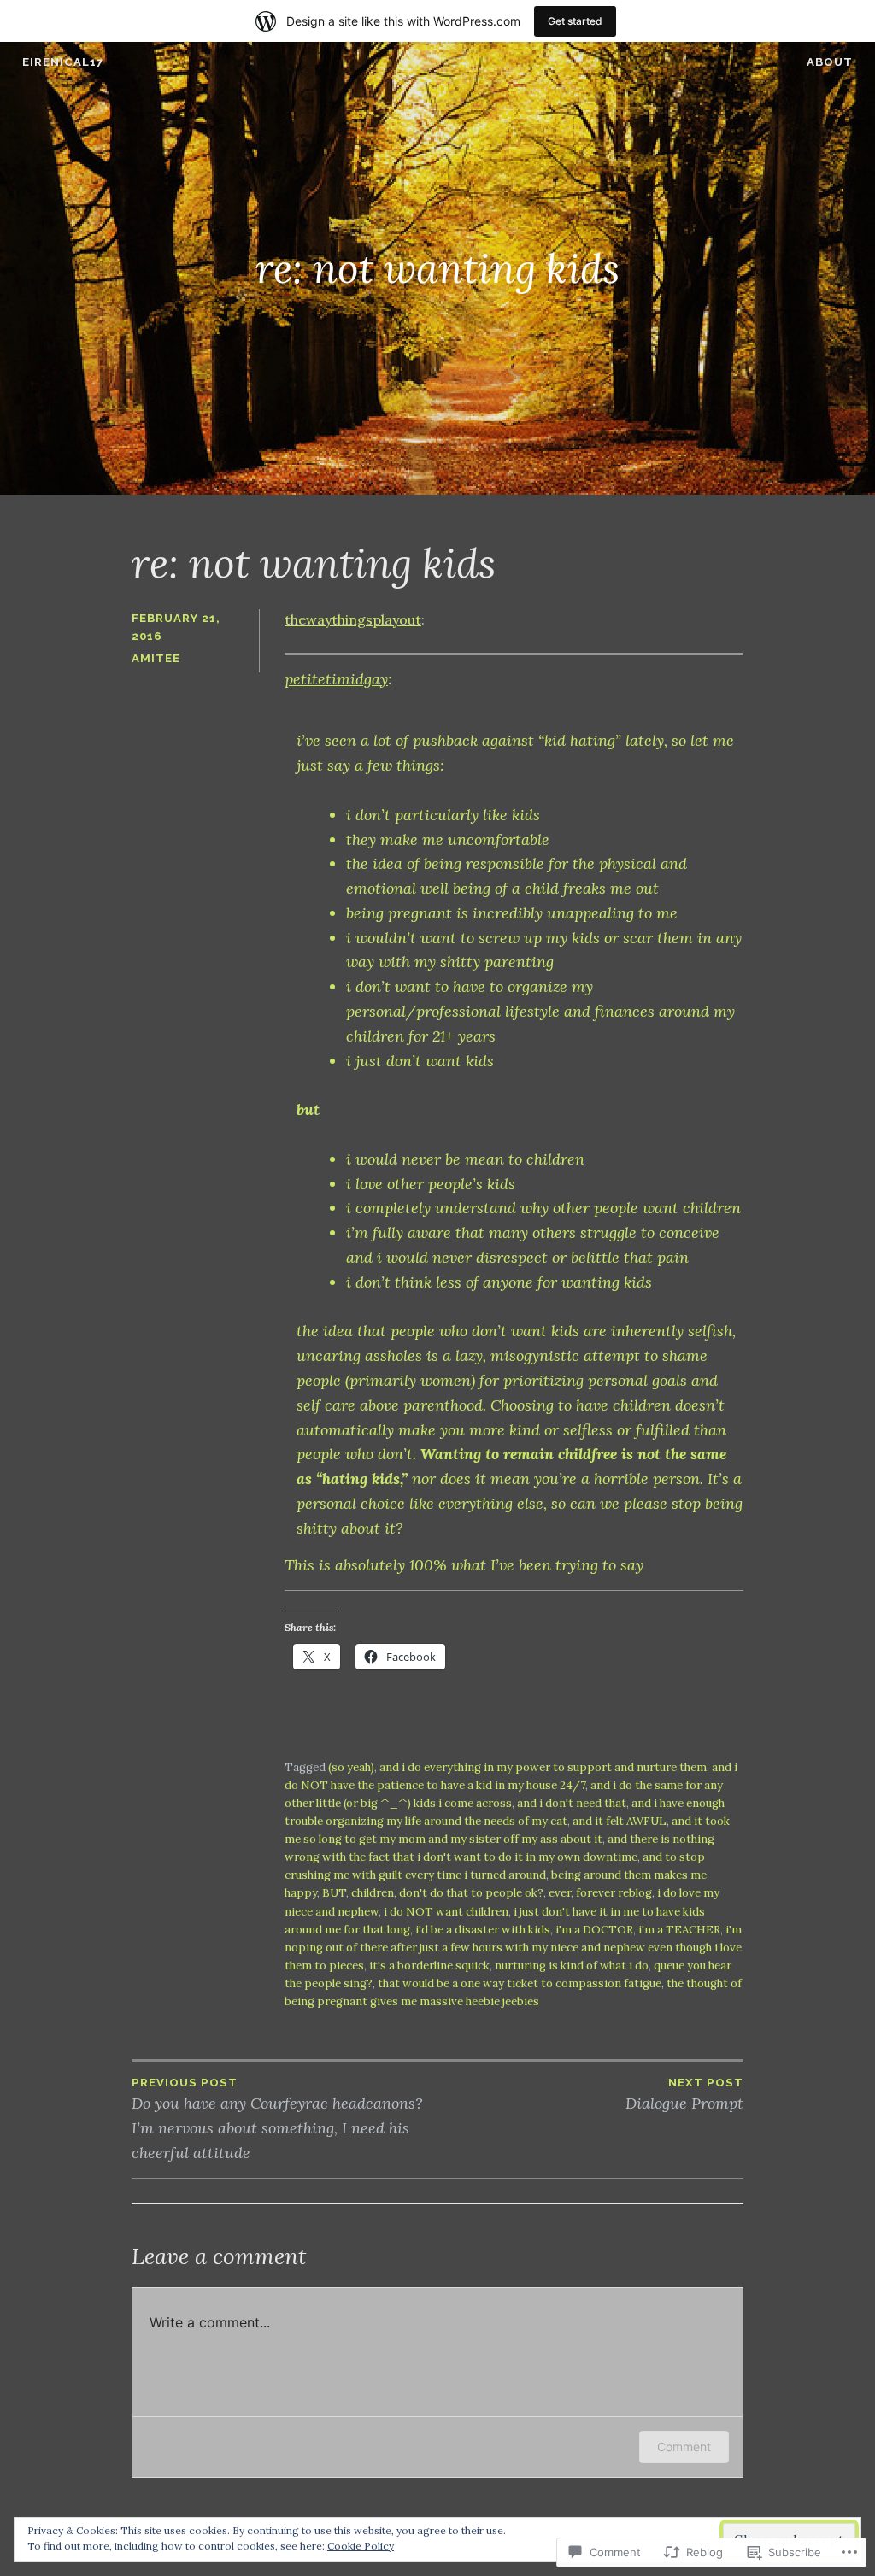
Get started (575, 21)
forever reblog (614, 1893)
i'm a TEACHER (679, 1930)
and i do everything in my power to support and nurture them (543, 1767)
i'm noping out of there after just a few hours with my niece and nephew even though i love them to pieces (513, 1948)
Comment (684, 2447)
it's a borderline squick (429, 1966)
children (373, 1893)
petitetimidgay (336, 679)
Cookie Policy (361, 2546)
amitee (156, 658)
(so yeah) (351, 1767)
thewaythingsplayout (353, 619)
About (830, 62)
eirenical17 (63, 62)
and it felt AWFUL (620, 1821)
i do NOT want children (446, 1912)
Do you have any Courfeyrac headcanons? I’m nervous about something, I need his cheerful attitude (277, 2119)
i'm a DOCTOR (594, 1930)
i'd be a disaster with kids (483, 1930)
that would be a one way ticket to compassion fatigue (520, 1983)
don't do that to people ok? (471, 1893)
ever (560, 1893)
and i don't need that (572, 1803)
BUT (334, 1893)
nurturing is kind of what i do (572, 1966)
